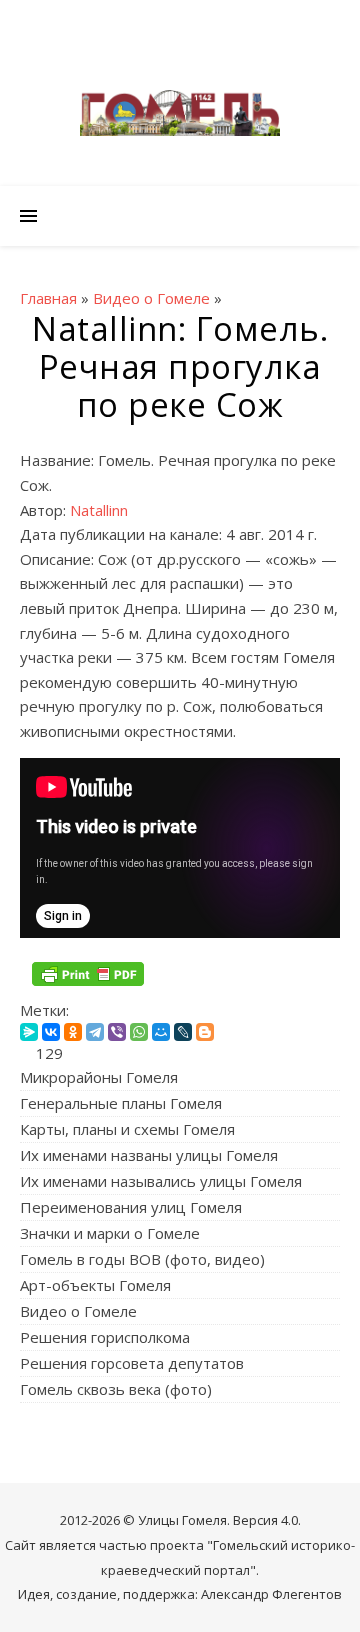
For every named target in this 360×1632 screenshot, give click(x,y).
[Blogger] (205, 1032)
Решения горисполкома (105, 1337)
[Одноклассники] (73, 1032)
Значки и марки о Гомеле (110, 1233)
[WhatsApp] (139, 1032)
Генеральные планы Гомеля (121, 1103)
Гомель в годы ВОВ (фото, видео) (142, 1259)
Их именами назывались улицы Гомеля (161, 1181)
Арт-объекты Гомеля (95, 1285)
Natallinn (99, 510)
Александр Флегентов (271, 1594)
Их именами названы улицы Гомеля (149, 1155)
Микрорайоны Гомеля (99, 1077)
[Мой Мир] (161, 1032)
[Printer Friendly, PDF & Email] (88, 973)
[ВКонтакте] (51, 1032)
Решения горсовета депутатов (132, 1363)
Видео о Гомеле (78, 1311)
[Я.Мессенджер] (29, 1032)
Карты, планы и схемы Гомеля (127, 1129)
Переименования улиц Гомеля (131, 1207)
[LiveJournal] (183, 1032)
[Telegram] (95, 1032)
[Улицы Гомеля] (180, 113)
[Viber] (117, 1032)
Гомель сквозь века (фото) (116, 1389)
